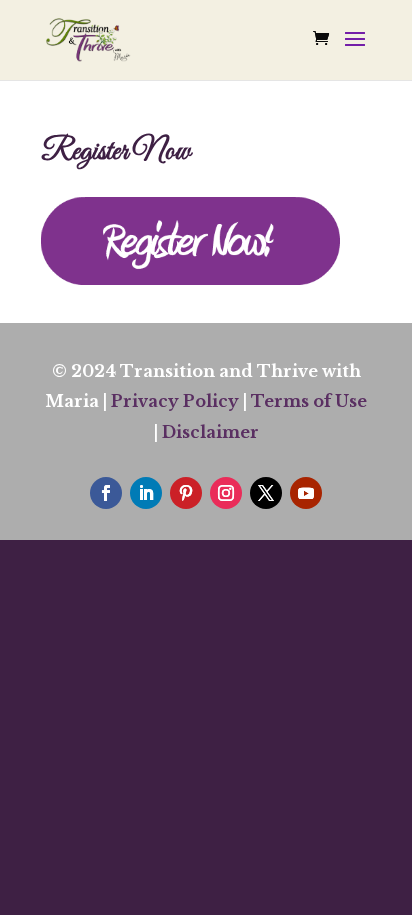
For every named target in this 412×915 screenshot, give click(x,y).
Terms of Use (309, 401)
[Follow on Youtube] (306, 493)
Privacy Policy (175, 401)
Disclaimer (210, 432)
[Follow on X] (266, 493)
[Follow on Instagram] (226, 493)
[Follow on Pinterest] (186, 493)
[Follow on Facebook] (106, 493)
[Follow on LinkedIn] (146, 493)
